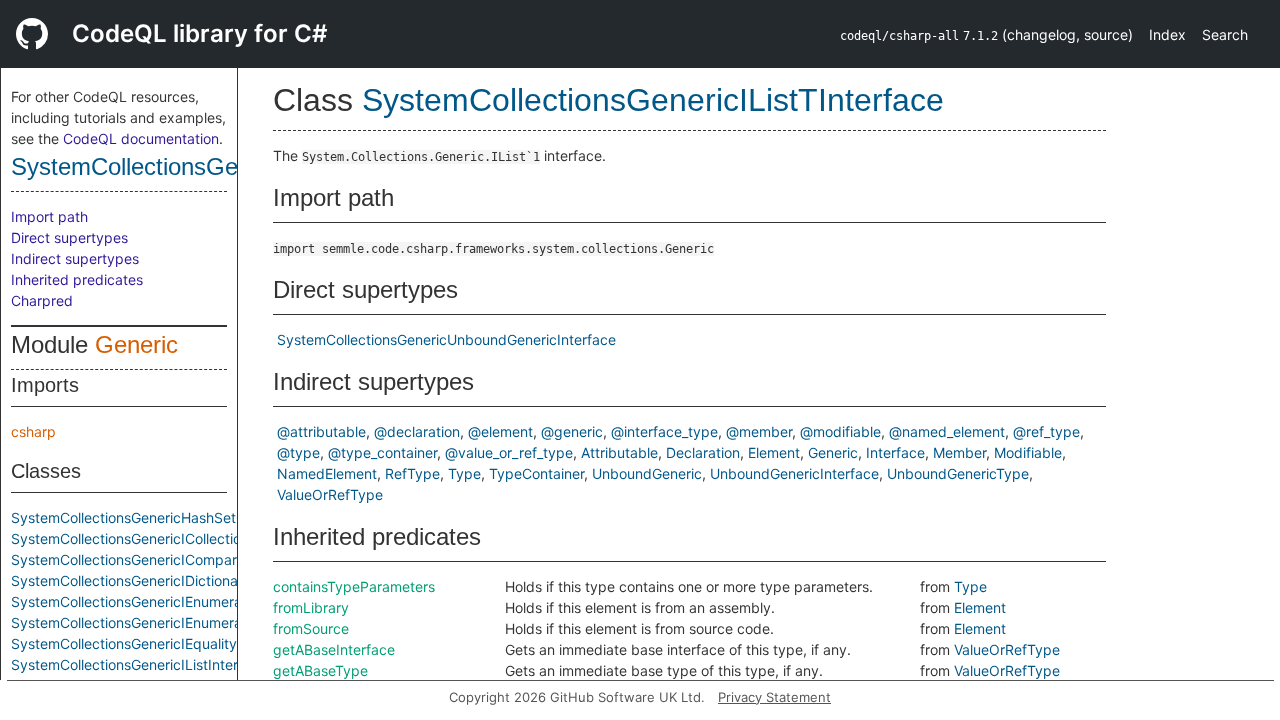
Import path (49, 216)
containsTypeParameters (354, 586)
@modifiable (840, 431)
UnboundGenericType (958, 473)
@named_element (947, 431)
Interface (895, 452)
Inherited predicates (77, 279)
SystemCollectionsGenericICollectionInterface (159, 538)
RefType (412, 473)
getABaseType (320, 670)
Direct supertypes (69, 237)
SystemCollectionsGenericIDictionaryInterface (160, 580)
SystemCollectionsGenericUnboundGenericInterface (446, 339)
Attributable (619, 452)
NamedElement (327, 473)
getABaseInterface (334, 649)
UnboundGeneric (647, 473)
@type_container (382, 452)
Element (774, 452)
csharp (33, 431)
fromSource (311, 628)
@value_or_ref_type (509, 452)
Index (1167, 34)
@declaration (417, 431)
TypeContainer (536, 473)
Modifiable (1028, 452)
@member (759, 431)
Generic (136, 344)
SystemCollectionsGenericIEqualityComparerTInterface (190, 643)
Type (464, 473)
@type (298, 452)
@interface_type (664, 431)
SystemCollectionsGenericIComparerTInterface (164, 559)
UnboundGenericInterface (794, 473)
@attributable (321, 431)
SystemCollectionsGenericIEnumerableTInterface (170, 601)
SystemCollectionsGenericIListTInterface (226, 166)
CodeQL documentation (141, 138)
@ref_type (1046, 431)
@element (500, 431)
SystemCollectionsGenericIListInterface (139, 664)
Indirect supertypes (75, 258)
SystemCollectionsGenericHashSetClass (141, 517)
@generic (572, 431)
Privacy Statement (774, 697)
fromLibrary (311, 607)
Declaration (703, 452)
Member (959, 452)
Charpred (42, 300)
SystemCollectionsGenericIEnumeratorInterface (165, 622)
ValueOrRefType (330, 494)
